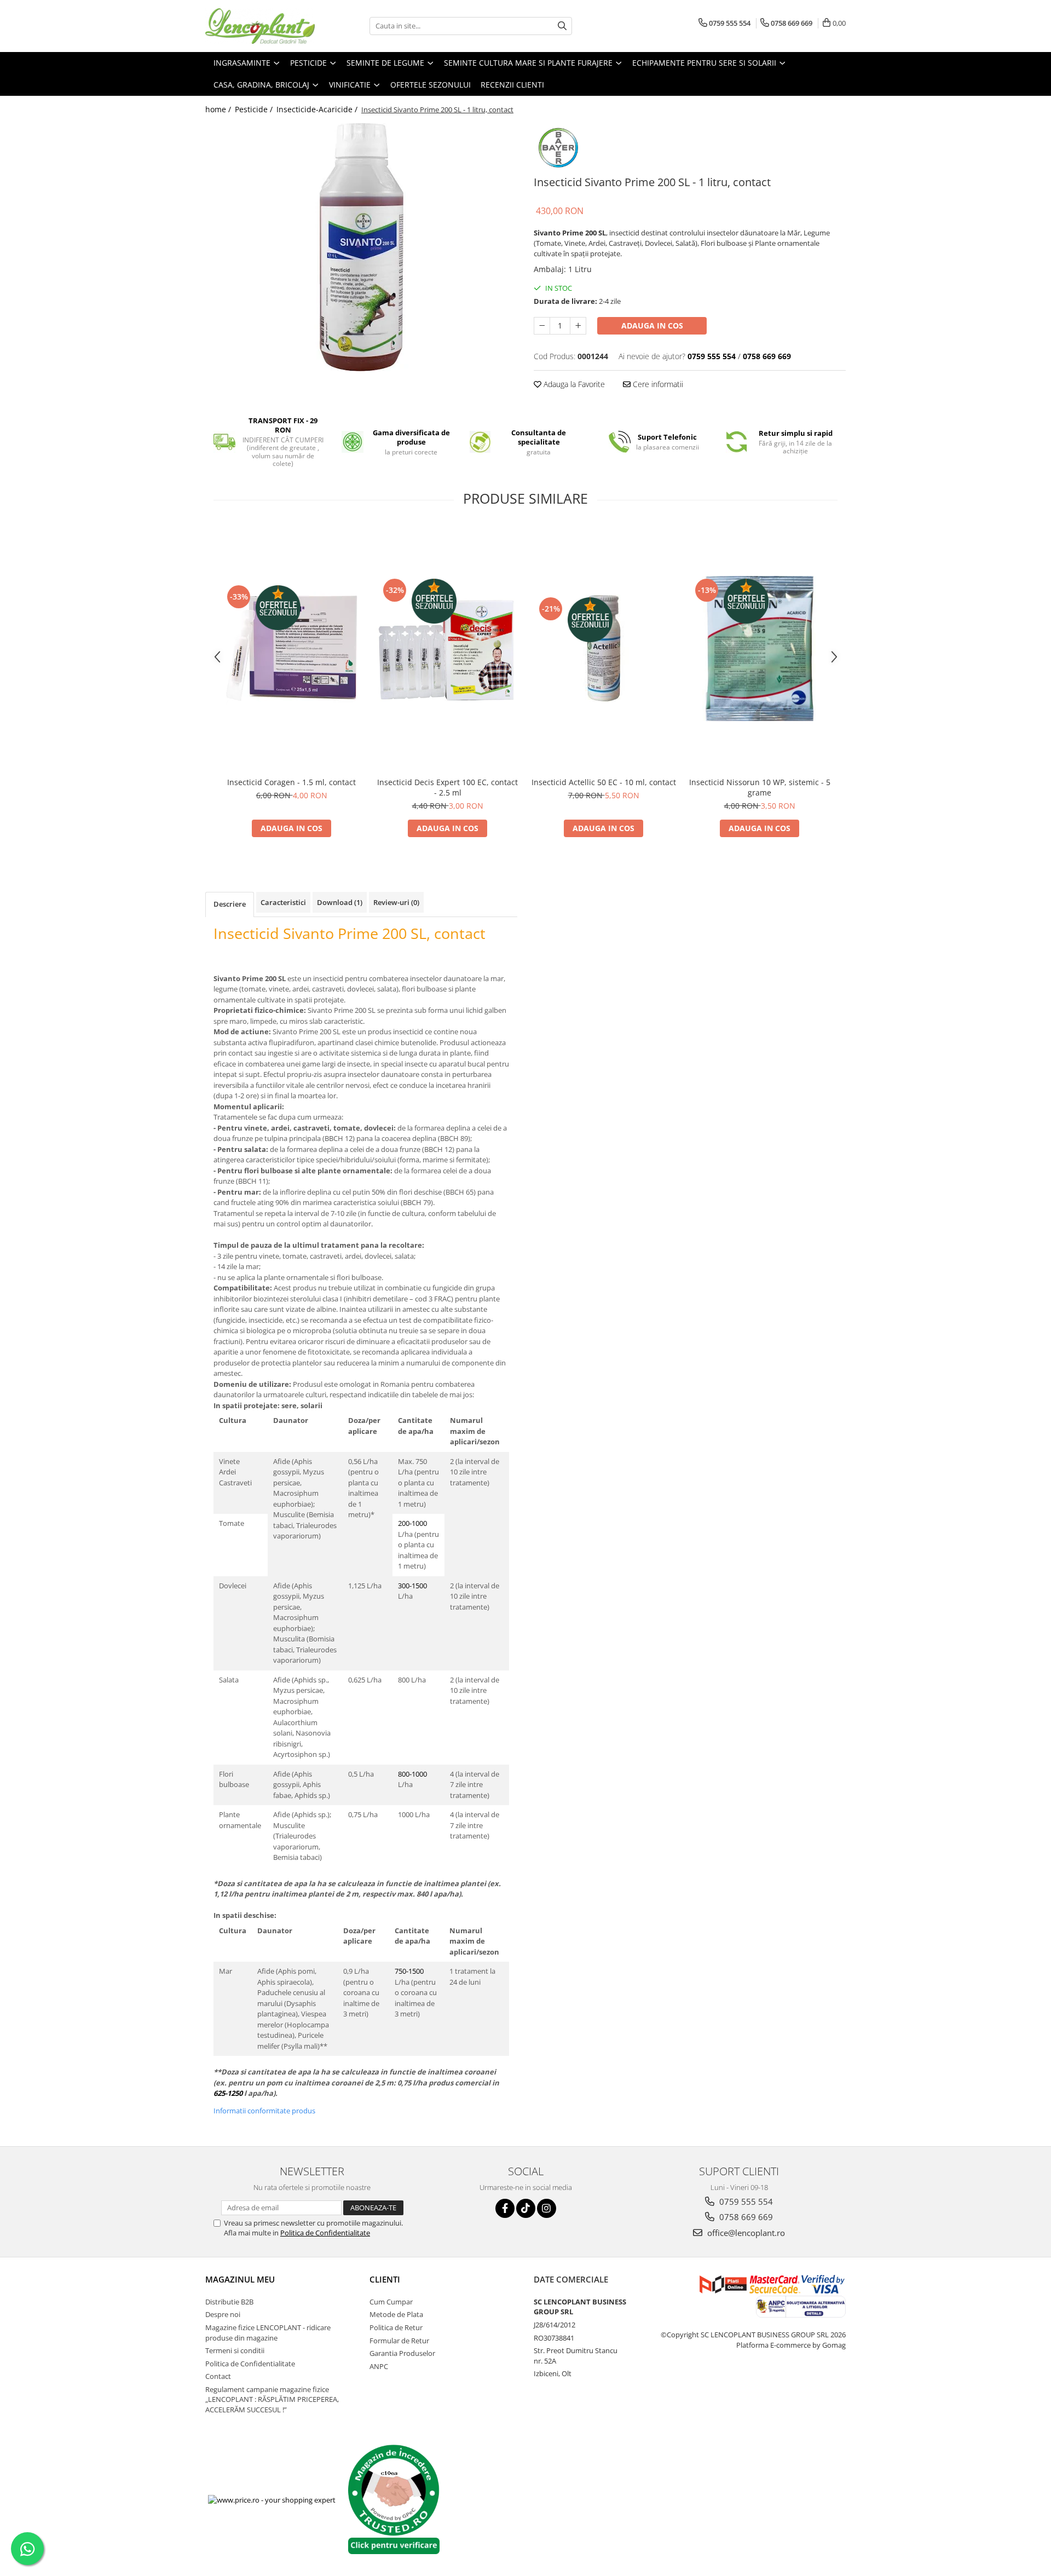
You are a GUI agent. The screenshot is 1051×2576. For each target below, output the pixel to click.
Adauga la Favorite (573, 384)
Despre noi (223, 2314)
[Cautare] (562, 26)
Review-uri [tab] (396, 902)
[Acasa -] (260, 26)
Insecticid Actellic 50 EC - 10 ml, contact (604, 782)
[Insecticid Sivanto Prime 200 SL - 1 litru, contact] (361, 247)
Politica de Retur (396, 2327)
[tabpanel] (361, 247)
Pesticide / (255, 109)
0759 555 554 (745, 2202)
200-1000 (412, 1523)
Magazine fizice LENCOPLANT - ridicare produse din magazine (268, 2333)
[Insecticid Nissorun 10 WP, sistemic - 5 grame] (760, 649)
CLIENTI (385, 2279)
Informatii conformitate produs (264, 2111)
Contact (218, 2376)
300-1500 (412, 1586)
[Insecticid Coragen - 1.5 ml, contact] (291, 648)
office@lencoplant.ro (745, 2233)
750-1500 (409, 1971)
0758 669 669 (745, 2217)
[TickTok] (526, 2208)
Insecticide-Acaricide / (318, 109)
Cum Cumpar (391, 2302)
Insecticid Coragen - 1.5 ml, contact (291, 782)
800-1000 (412, 1774)
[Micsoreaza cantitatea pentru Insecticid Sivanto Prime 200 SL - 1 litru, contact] (542, 326)
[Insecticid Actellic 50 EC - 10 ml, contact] (604, 648)
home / (219, 109)
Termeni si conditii (235, 2350)
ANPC (379, 2366)
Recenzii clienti (512, 85)
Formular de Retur (399, 2341)
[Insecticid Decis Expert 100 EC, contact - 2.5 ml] (447, 649)
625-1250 (228, 2093)
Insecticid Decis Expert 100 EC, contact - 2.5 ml (447, 787)
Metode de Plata (396, 2314)
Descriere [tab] (230, 904)
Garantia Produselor (402, 2353)
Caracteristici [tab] (283, 902)
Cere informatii (657, 384)
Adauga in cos (652, 325)
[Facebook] (505, 2208)
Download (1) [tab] (340, 902)
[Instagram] (547, 2208)
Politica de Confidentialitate (325, 2233)
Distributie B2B (229, 2302)
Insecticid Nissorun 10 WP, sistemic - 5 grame (760, 787)
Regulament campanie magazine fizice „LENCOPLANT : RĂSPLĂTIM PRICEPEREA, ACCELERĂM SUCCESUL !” (272, 2399)
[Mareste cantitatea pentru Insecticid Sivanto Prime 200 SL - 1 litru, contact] (578, 326)
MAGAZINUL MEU (240, 2279)
